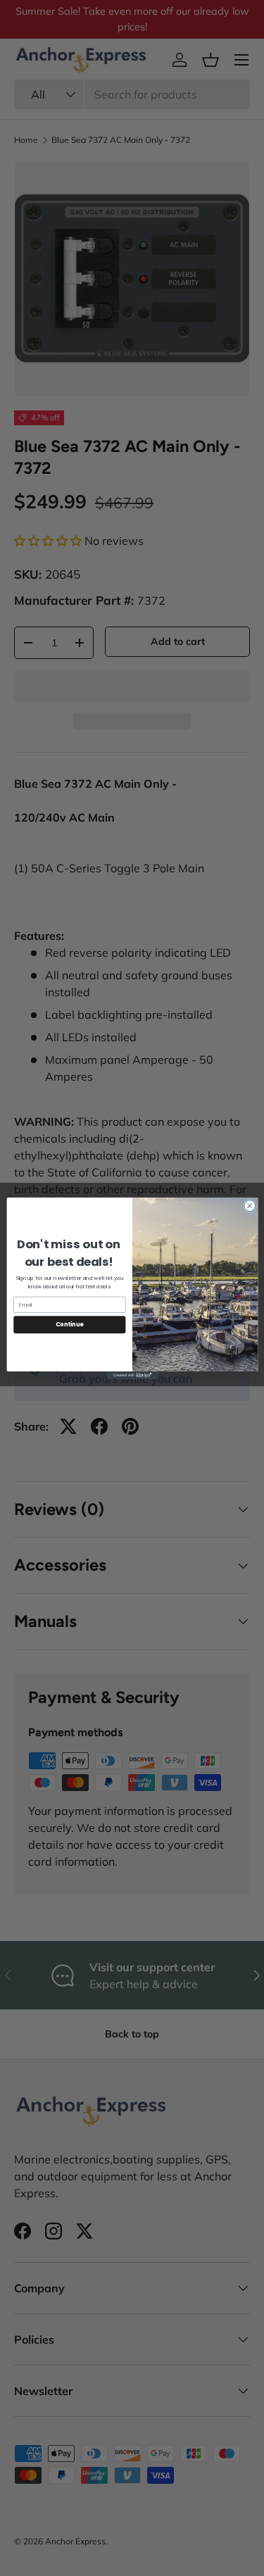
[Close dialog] (249, 1205)
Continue (69, 1324)
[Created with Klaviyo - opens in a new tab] (132, 1375)
